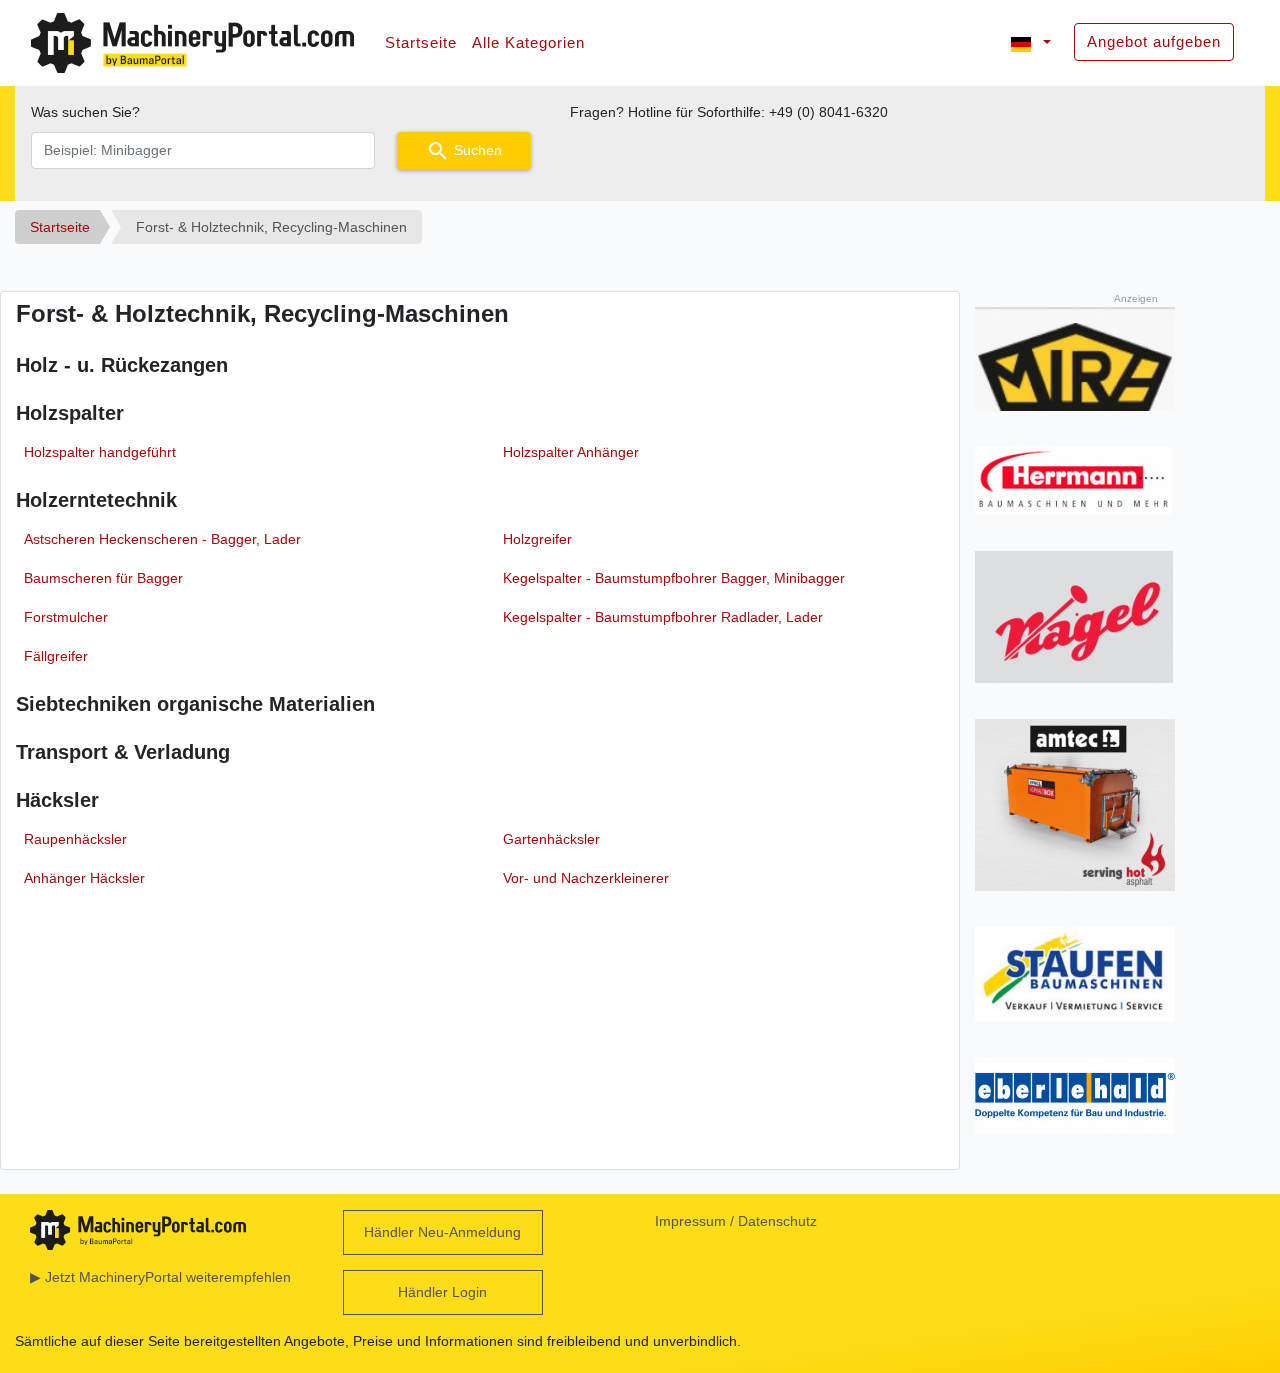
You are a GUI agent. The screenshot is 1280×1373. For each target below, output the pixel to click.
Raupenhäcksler (75, 839)
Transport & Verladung (123, 752)
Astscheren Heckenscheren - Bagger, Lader (162, 539)
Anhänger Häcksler (84, 878)
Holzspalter (70, 413)
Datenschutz (777, 1221)
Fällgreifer (56, 656)
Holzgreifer (537, 539)
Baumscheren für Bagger (103, 578)
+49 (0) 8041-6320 (828, 112)
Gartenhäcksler (551, 839)
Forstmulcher (66, 617)
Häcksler (57, 800)
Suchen (464, 151)
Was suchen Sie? (85, 112)
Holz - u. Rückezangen (122, 365)
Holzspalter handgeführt (100, 452)
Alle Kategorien (528, 42)
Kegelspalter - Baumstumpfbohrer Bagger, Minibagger (674, 578)
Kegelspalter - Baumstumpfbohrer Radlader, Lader (663, 617)
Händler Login (442, 1292)
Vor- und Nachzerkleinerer (586, 878)
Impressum (690, 1221)
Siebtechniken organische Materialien (195, 704)
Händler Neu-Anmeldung (442, 1232)
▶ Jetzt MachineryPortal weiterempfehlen (160, 1277)
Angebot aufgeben (1154, 41)
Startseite (421, 42)
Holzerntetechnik (96, 500)
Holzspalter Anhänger (571, 452)
